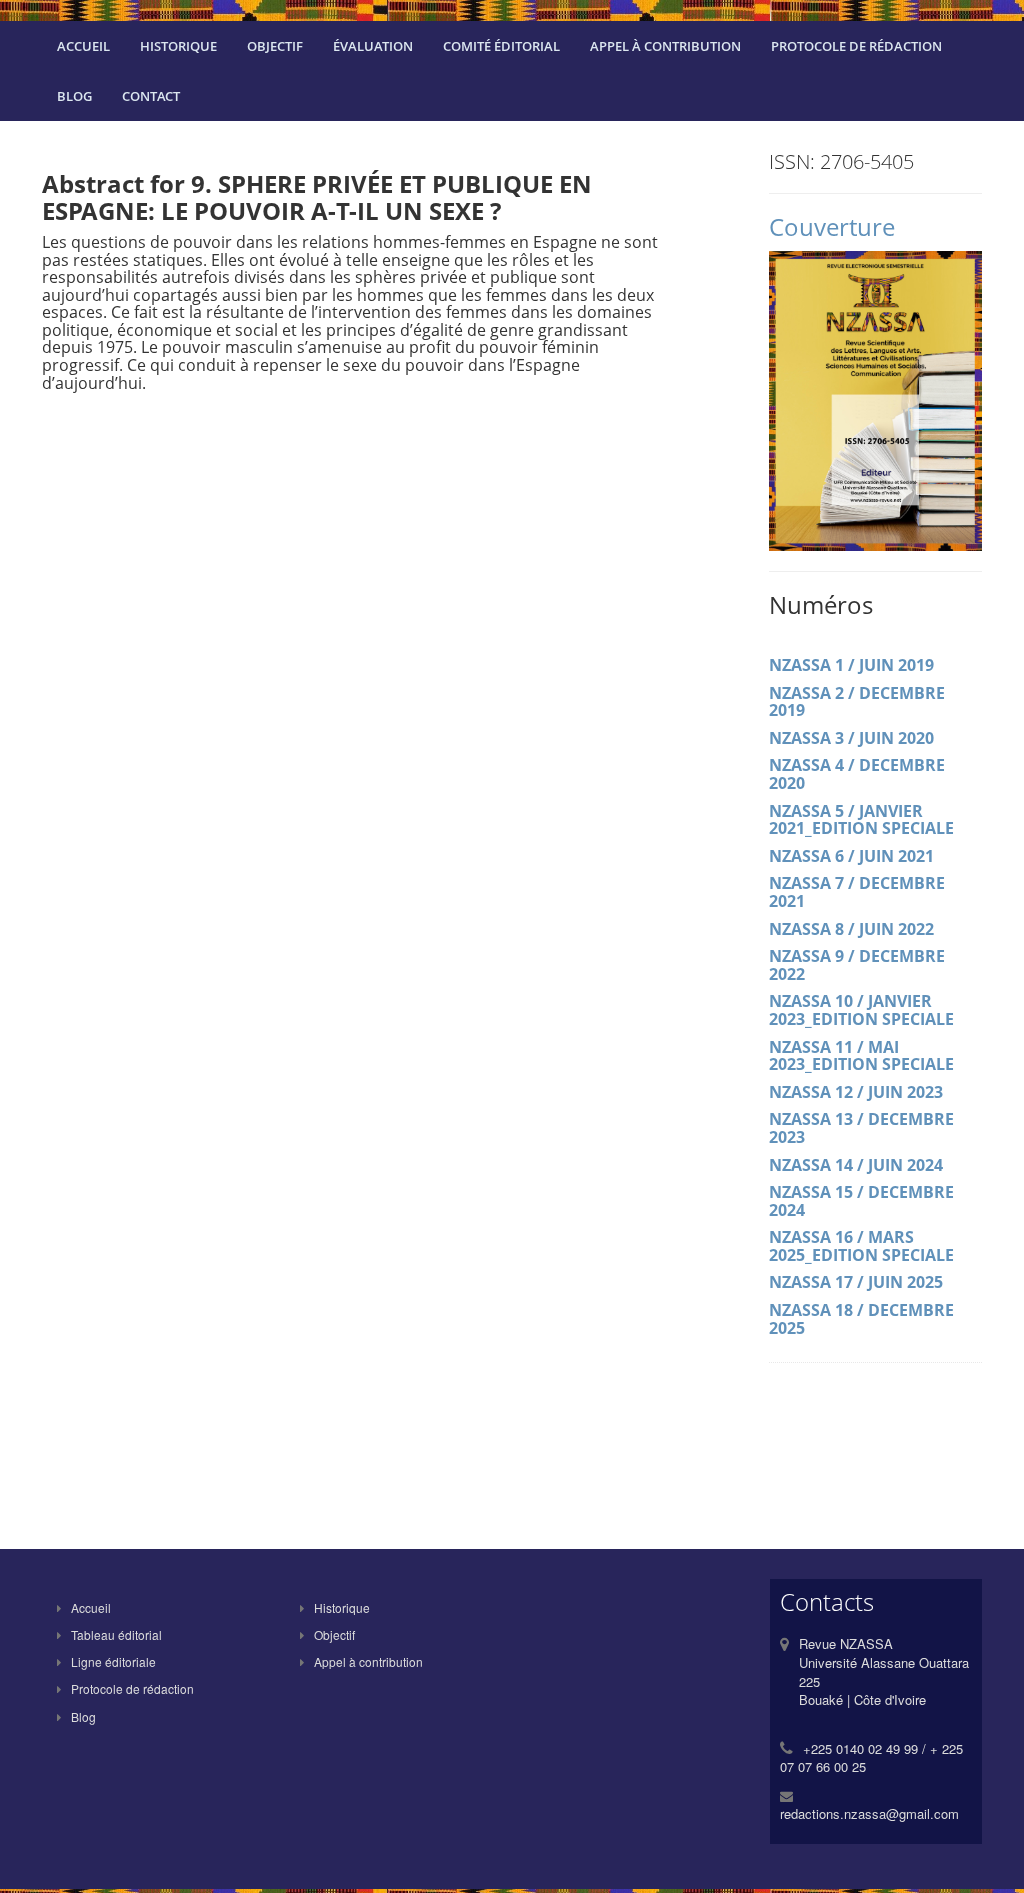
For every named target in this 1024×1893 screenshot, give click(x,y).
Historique (178, 46)
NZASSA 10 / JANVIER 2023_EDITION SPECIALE (861, 1010)
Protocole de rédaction (856, 46)
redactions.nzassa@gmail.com (869, 1813)
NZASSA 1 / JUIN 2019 (851, 665)
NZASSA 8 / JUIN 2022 (851, 929)
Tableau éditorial (116, 1634)
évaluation (373, 46)
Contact (151, 96)
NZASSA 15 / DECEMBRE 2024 (861, 1201)
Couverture (832, 226)
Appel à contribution (665, 46)
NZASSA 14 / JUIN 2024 (856, 1165)
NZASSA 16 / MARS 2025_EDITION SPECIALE (861, 1246)
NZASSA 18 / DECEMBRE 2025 (861, 1319)
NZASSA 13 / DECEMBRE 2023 (861, 1128)
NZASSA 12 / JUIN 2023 (856, 1092)
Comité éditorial (501, 46)
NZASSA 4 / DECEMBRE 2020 (857, 774)
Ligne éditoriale (113, 1661)
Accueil (83, 46)
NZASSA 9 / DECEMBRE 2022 (857, 965)
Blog (74, 96)
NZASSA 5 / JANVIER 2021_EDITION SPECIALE (861, 820)
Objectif (275, 46)
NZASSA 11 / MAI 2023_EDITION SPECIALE (861, 1056)
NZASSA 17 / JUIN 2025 (856, 1282)
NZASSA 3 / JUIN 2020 (851, 738)
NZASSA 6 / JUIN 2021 (851, 856)
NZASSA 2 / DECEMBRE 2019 (857, 702)
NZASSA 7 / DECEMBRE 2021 (857, 892)
